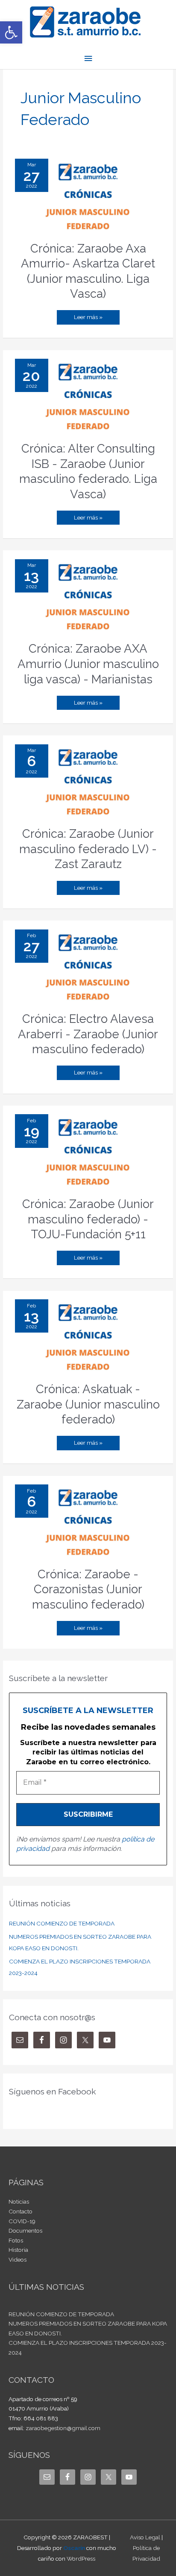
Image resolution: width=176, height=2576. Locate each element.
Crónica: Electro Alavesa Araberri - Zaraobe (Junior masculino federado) (88, 1034)
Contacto (21, 2211)
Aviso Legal (145, 2537)
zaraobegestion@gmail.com (63, 2428)
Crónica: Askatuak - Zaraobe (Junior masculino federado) (88, 1404)
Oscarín (74, 2548)
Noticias (19, 2201)
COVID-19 (22, 2221)
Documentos (25, 2230)
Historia (18, 2250)
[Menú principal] (88, 59)
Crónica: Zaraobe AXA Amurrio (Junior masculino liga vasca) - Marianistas (88, 664)
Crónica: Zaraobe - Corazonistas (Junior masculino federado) (88, 1589)
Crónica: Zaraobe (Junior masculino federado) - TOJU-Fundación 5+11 (88, 1219)
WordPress (81, 2559)
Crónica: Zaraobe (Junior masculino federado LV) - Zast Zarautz (88, 849)
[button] (11, 32)
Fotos (16, 2240)
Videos (18, 2259)
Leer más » (88, 315)
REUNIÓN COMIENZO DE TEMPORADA (62, 1923)
